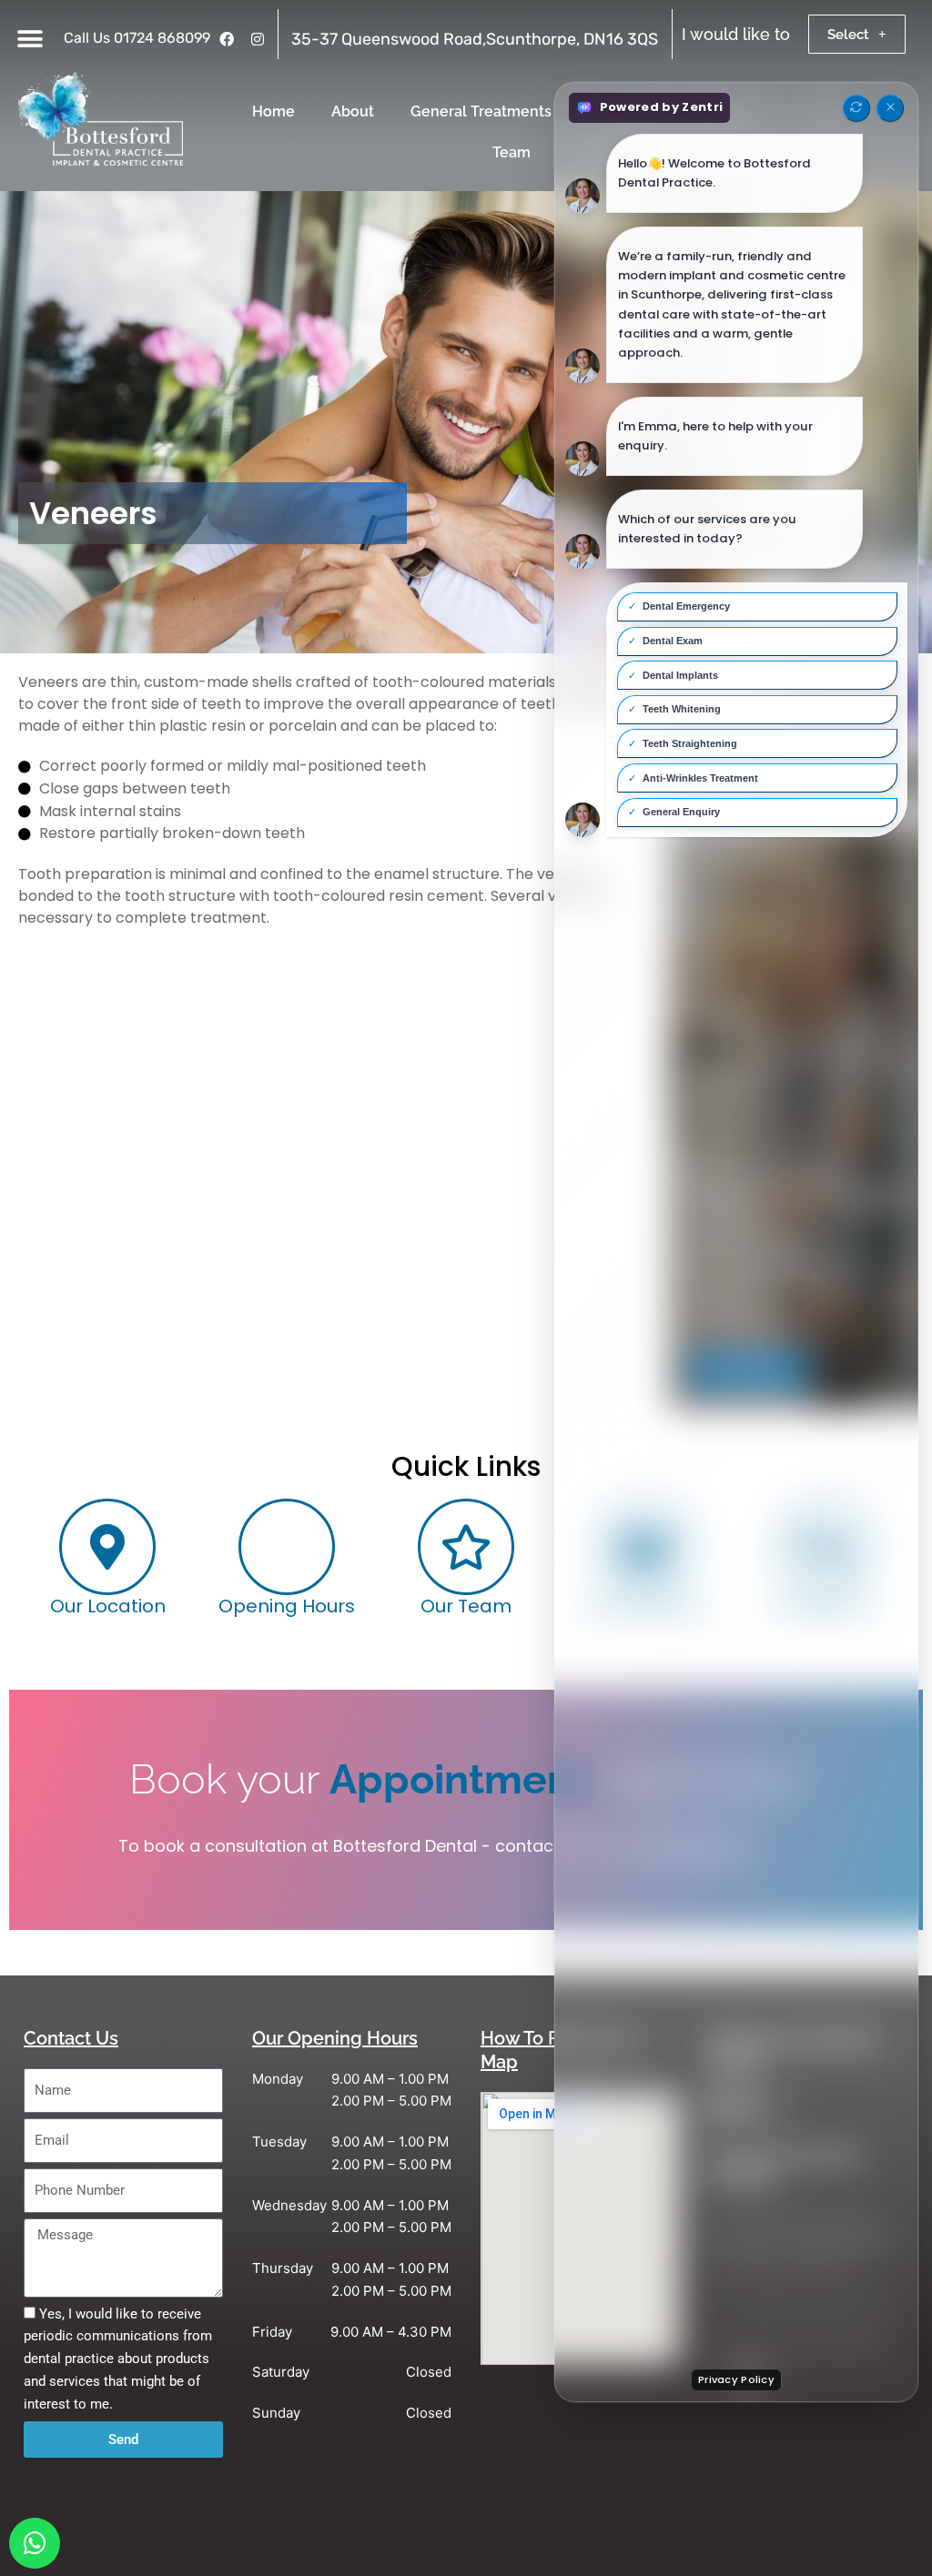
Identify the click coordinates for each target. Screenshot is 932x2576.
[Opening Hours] (287, 1547)
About (353, 111)
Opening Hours (287, 1606)
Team (512, 152)
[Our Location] (107, 1547)
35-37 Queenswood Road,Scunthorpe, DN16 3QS (475, 39)
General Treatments (481, 111)
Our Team (466, 1606)
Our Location (108, 1606)
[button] (30, 39)
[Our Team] (466, 1547)
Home (274, 111)
